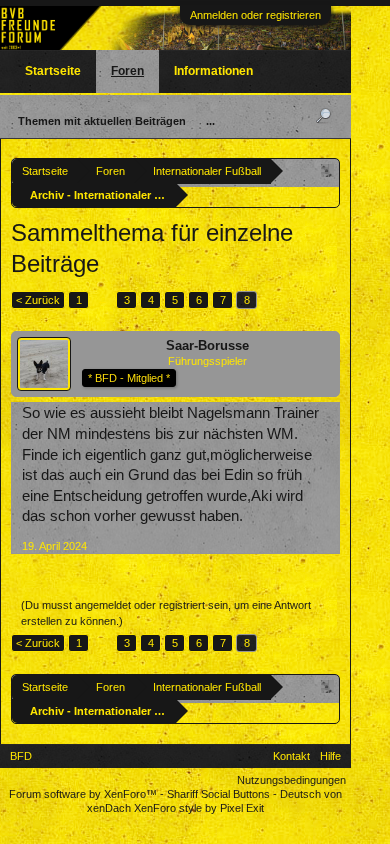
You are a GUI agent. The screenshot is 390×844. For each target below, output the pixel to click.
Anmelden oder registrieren (255, 15)
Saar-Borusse (207, 345)
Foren (127, 71)
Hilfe (330, 756)
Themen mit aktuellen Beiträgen (102, 121)
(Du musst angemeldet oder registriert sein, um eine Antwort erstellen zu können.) (166, 613)
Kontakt (291, 756)
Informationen (213, 71)
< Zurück (38, 300)
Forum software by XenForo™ (84, 794)
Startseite (53, 71)
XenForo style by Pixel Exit (199, 808)
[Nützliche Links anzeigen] (327, 170)
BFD (21, 756)
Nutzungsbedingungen (291, 780)
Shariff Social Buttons (218, 794)
